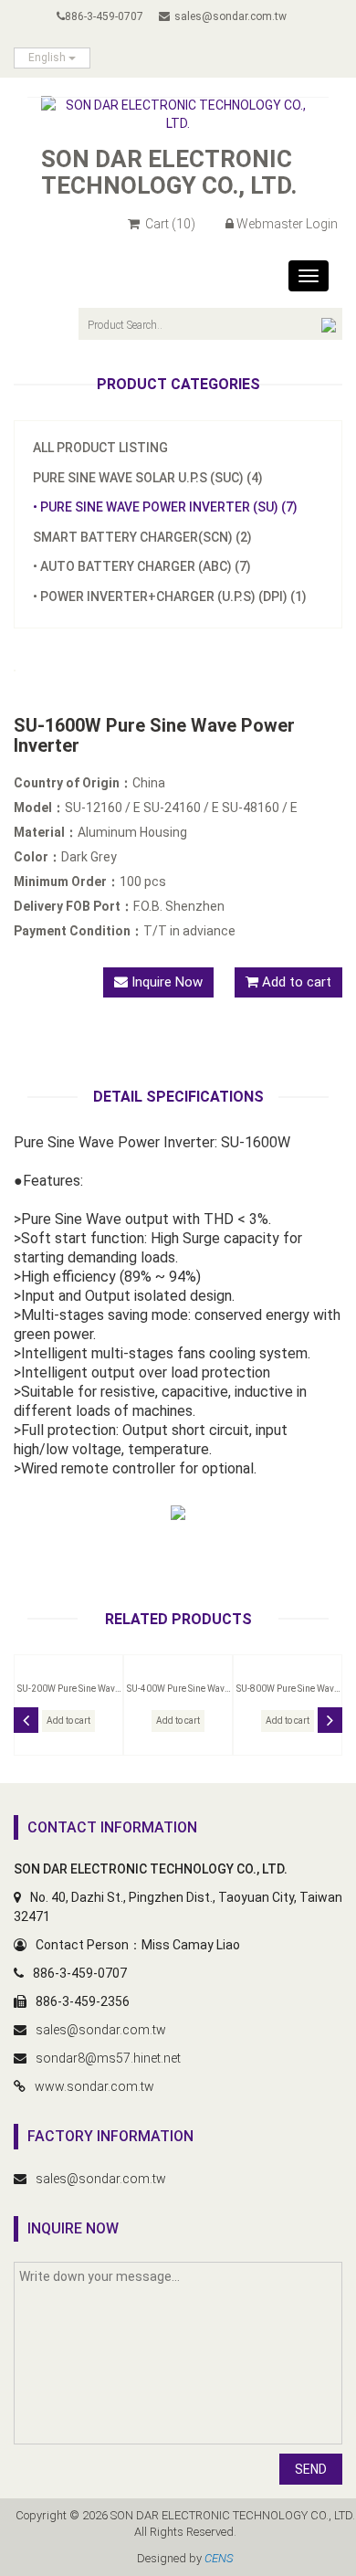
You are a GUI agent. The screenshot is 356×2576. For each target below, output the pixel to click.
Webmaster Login (287, 224)
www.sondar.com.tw (94, 2086)
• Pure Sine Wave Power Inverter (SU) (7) (165, 507)
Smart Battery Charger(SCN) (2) (142, 537)
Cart (169, 224)
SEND (311, 2469)
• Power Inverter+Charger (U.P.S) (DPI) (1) (170, 596)
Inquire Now (165, 982)
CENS (219, 2558)
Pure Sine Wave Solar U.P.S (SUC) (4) (148, 478)
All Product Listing (100, 448)
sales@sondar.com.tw (230, 16)
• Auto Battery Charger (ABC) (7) (142, 566)
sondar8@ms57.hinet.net (108, 2058)
